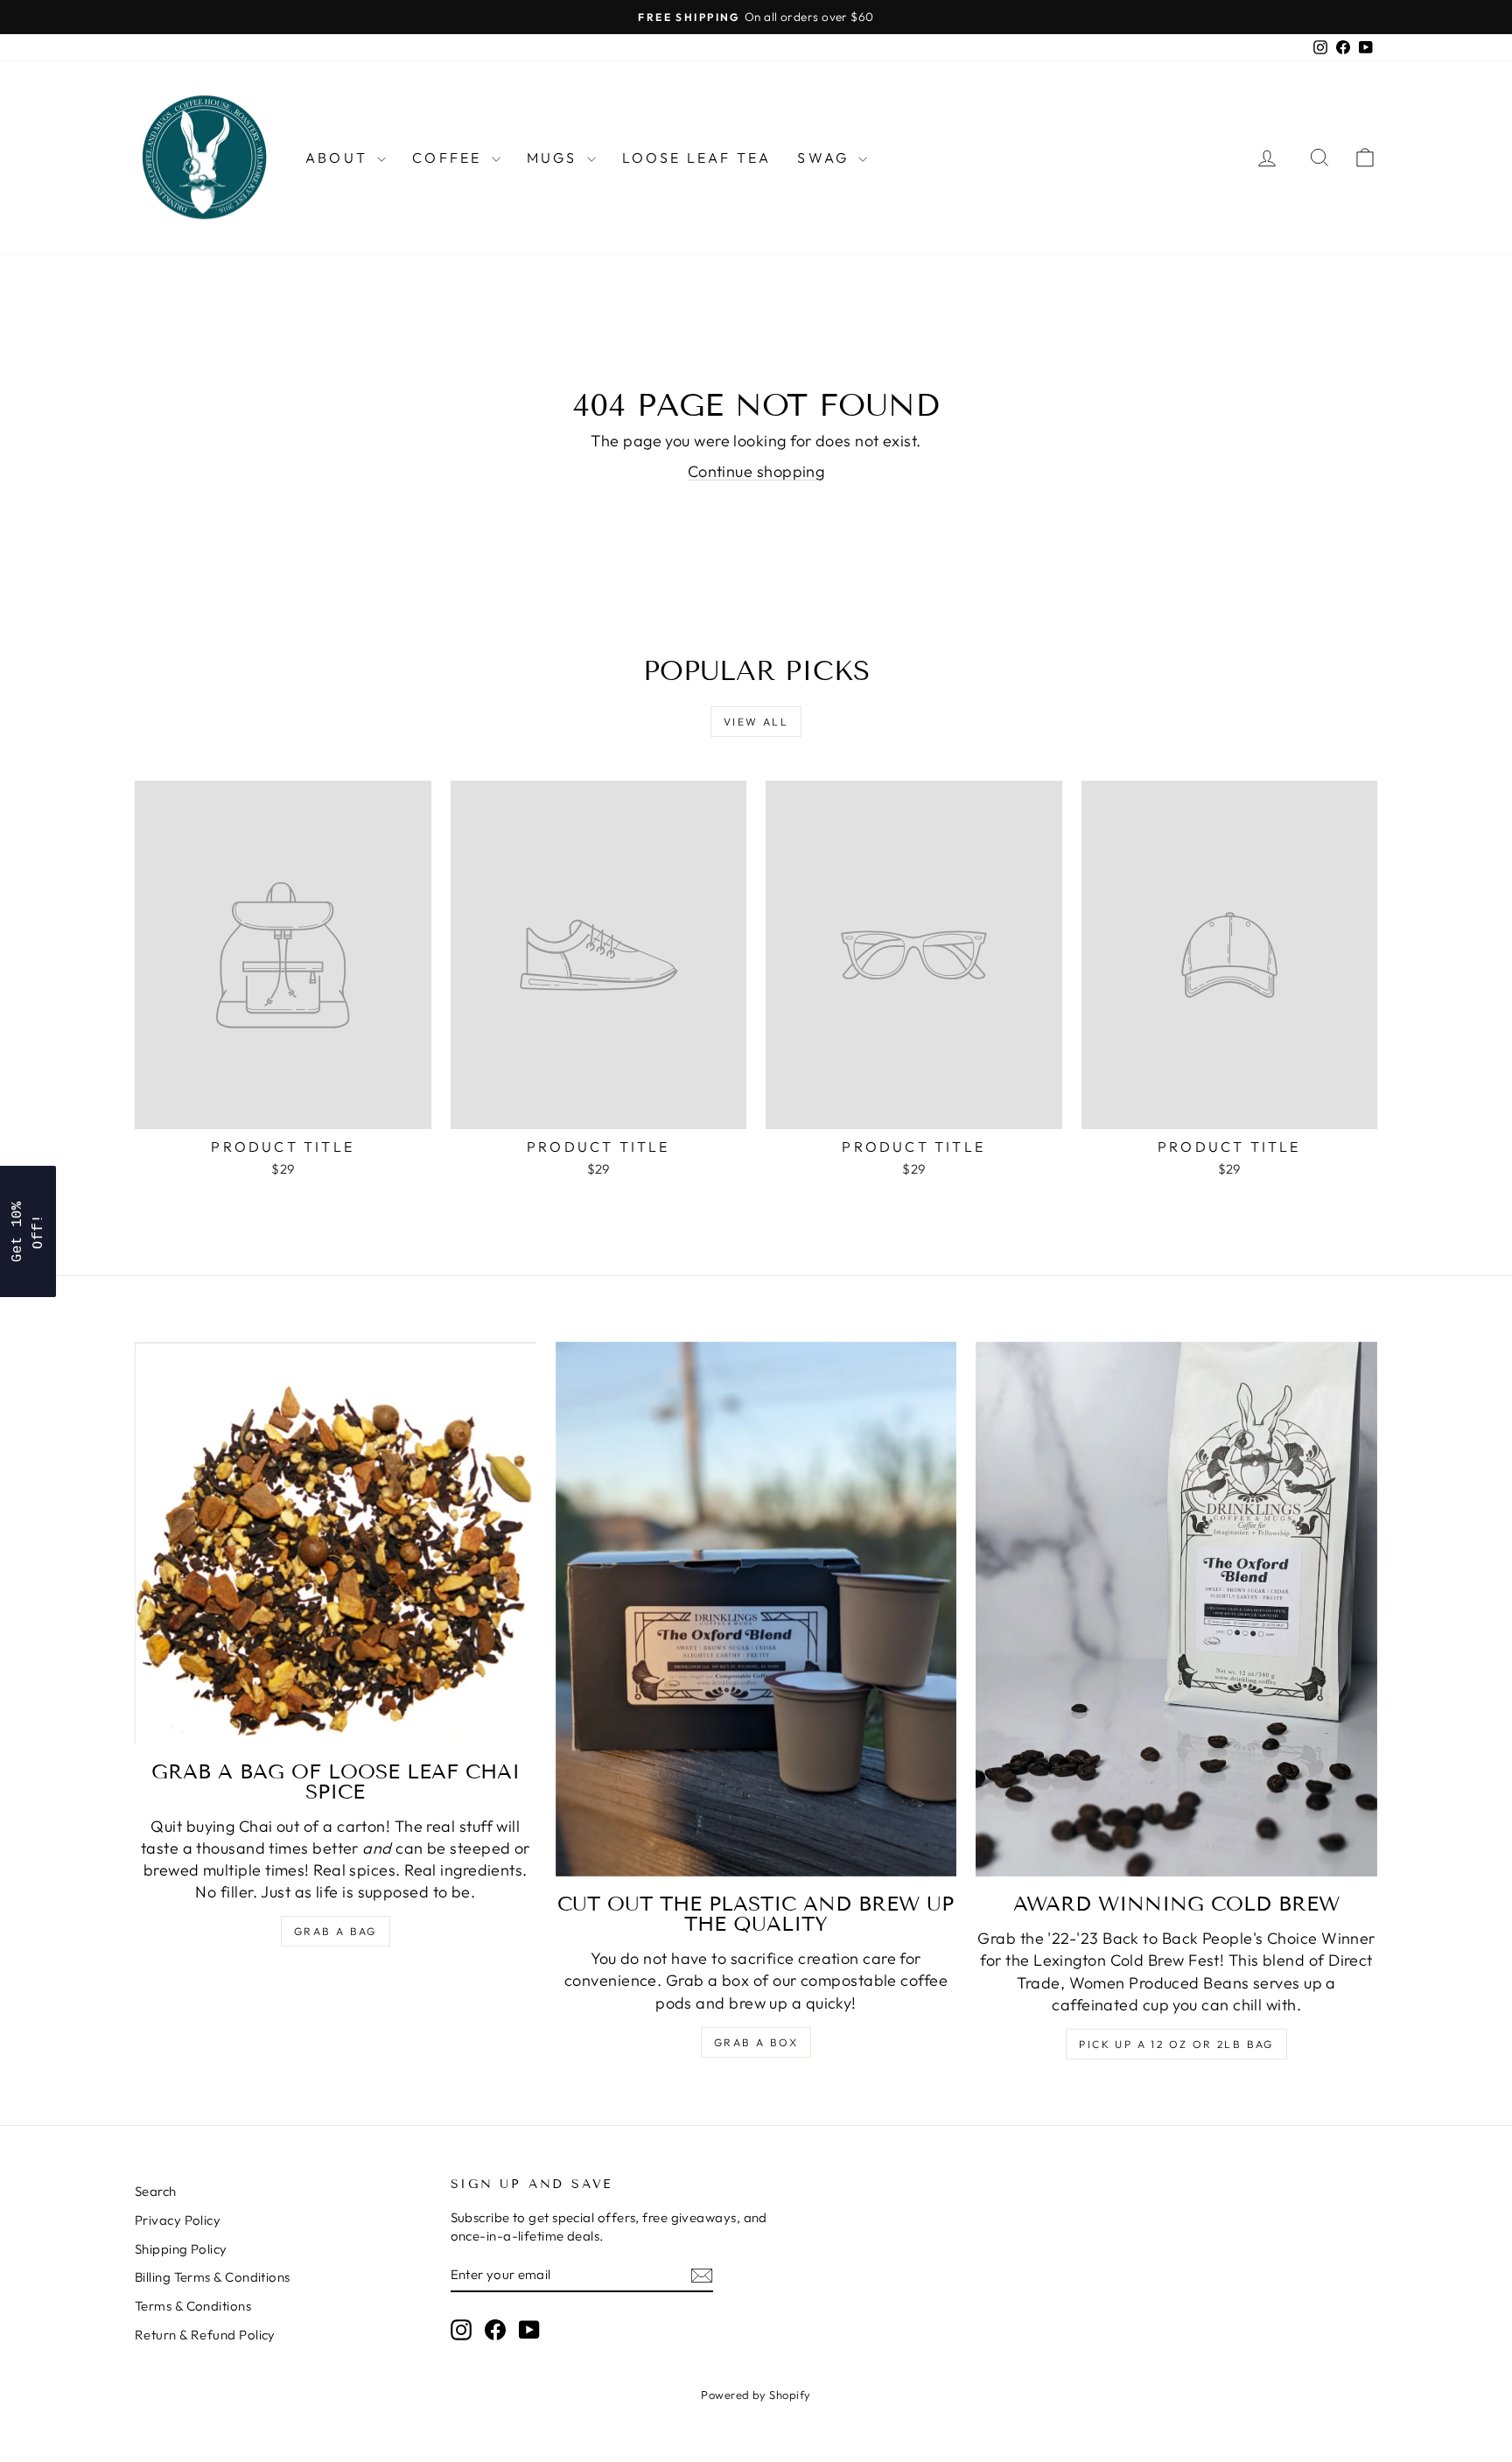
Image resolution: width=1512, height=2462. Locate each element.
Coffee (449, 158)
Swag (826, 158)
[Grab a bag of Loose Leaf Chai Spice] (336, 1543)
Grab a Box (756, 2042)
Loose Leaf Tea (697, 158)
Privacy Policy (178, 2220)
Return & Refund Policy (205, 2335)
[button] (28, 1231)
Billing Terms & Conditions (213, 2277)
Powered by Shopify (756, 2395)
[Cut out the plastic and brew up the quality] (756, 1610)
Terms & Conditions (193, 2306)
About (339, 158)
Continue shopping (756, 471)
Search (156, 2191)
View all (756, 722)
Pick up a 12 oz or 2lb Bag (1176, 2044)
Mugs (555, 158)
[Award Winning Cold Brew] (1176, 1610)
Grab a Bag (336, 1931)
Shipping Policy (181, 2249)
